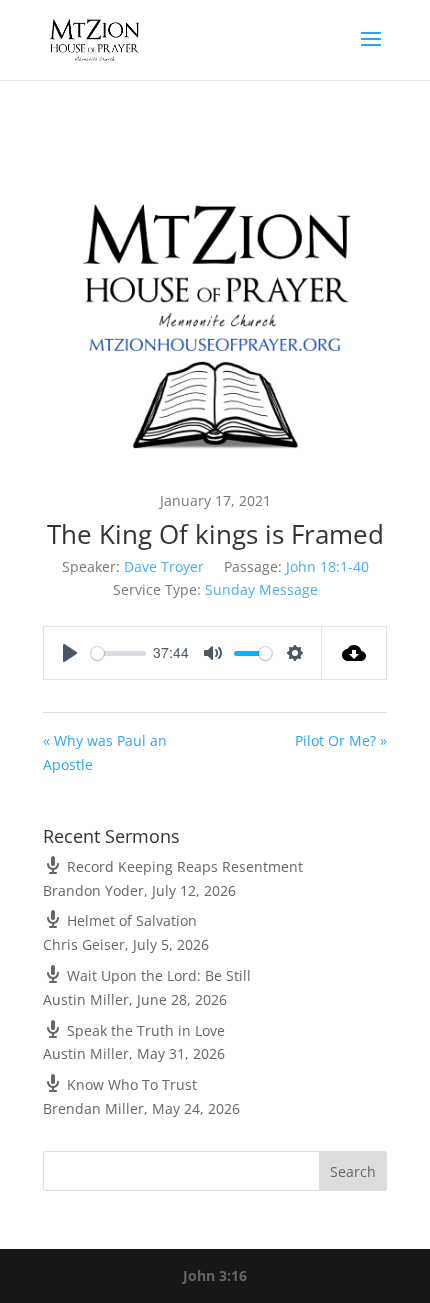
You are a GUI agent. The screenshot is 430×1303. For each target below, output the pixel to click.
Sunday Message (261, 589)
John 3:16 (215, 1275)
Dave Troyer (164, 566)
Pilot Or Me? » (341, 740)
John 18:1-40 (327, 566)
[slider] (118, 653)
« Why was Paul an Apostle (105, 752)
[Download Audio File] (354, 653)
